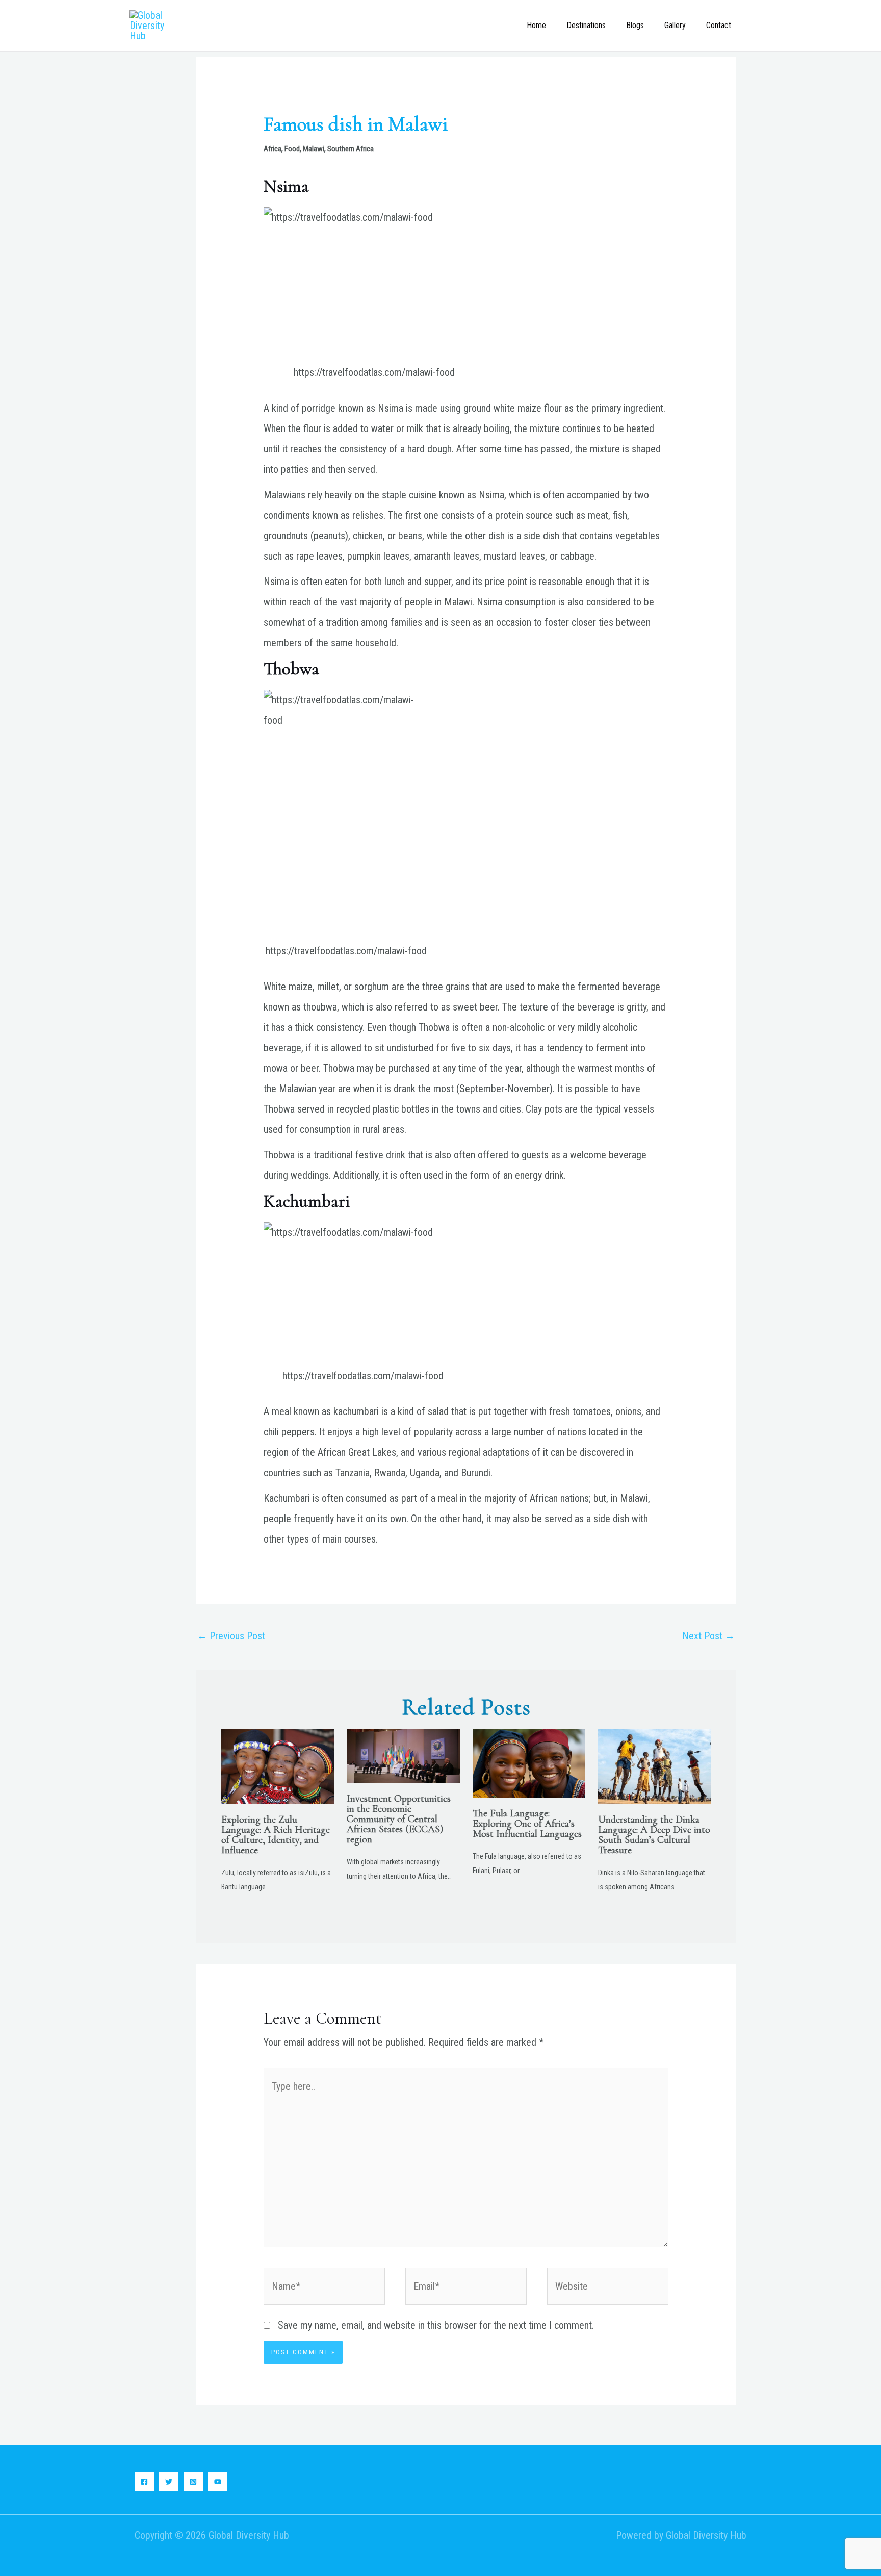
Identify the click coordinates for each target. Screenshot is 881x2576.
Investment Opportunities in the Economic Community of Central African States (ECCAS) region (399, 1819)
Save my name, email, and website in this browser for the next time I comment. (436, 2325)
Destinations (586, 25)
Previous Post (231, 1636)
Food (292, 149)
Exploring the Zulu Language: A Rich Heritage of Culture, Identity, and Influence (276, 1835)
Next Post (709, 1636)
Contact (719, 25)
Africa (273, 149)
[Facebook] (144, 2482)
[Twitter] (169, 2482)
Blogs (635, 25)
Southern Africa (351, 149)
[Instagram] (193, 2482)
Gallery (675, 25)
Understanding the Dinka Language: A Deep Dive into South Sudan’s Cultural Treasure (654, 1835)
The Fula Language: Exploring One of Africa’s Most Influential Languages (527, 1824)
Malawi (314, 149)
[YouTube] (218, 2482)
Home (536, 25)
